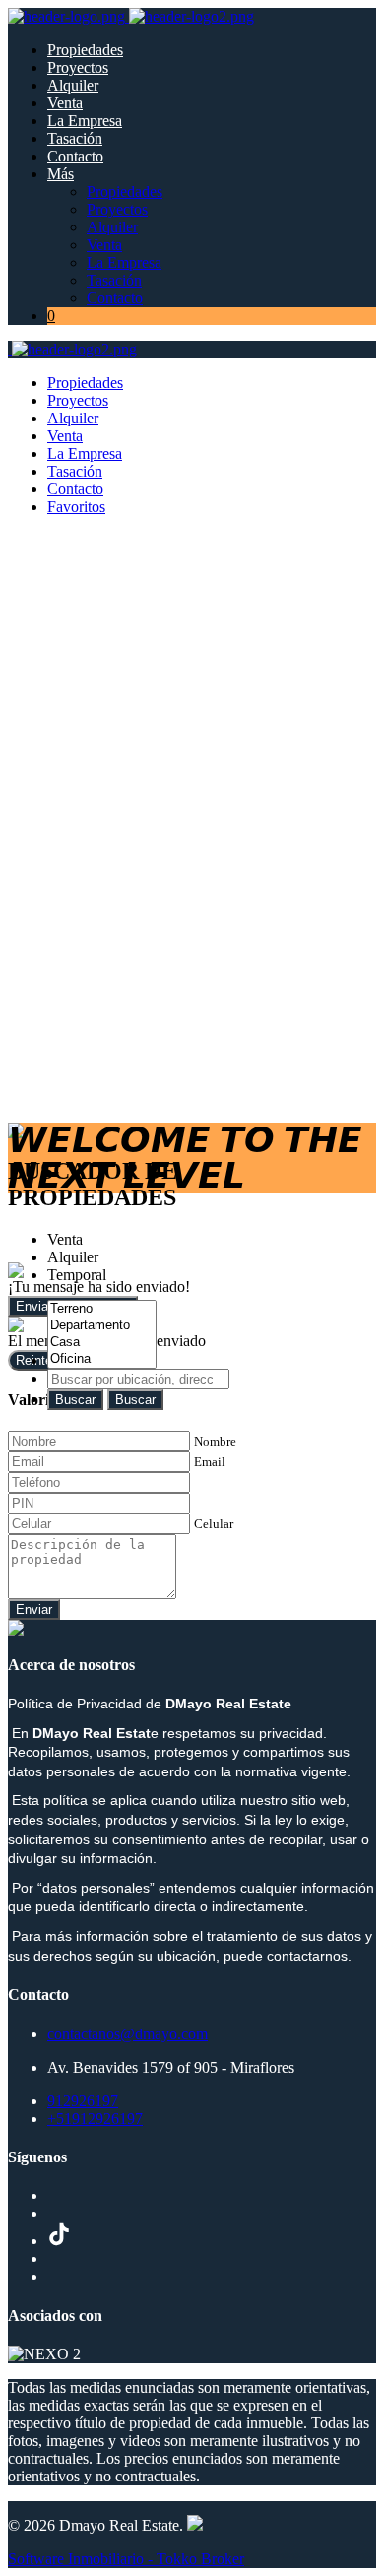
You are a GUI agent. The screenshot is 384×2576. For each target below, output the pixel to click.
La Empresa (85, 121)
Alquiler (73, 85)
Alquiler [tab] (73, 1257)
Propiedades (85, 50)
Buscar (75, 1400)
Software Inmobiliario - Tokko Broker (126, 2559)
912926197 (83, 2101)
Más (61, 174)
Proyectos (78, 67)
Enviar (34, 1610)
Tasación (75, 138)
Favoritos (76, 507)
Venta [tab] (65, 1239)
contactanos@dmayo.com (128, 2034)
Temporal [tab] (77, 1275)
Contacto (75, 156)
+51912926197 (95, 2119)
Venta (65, 103)
